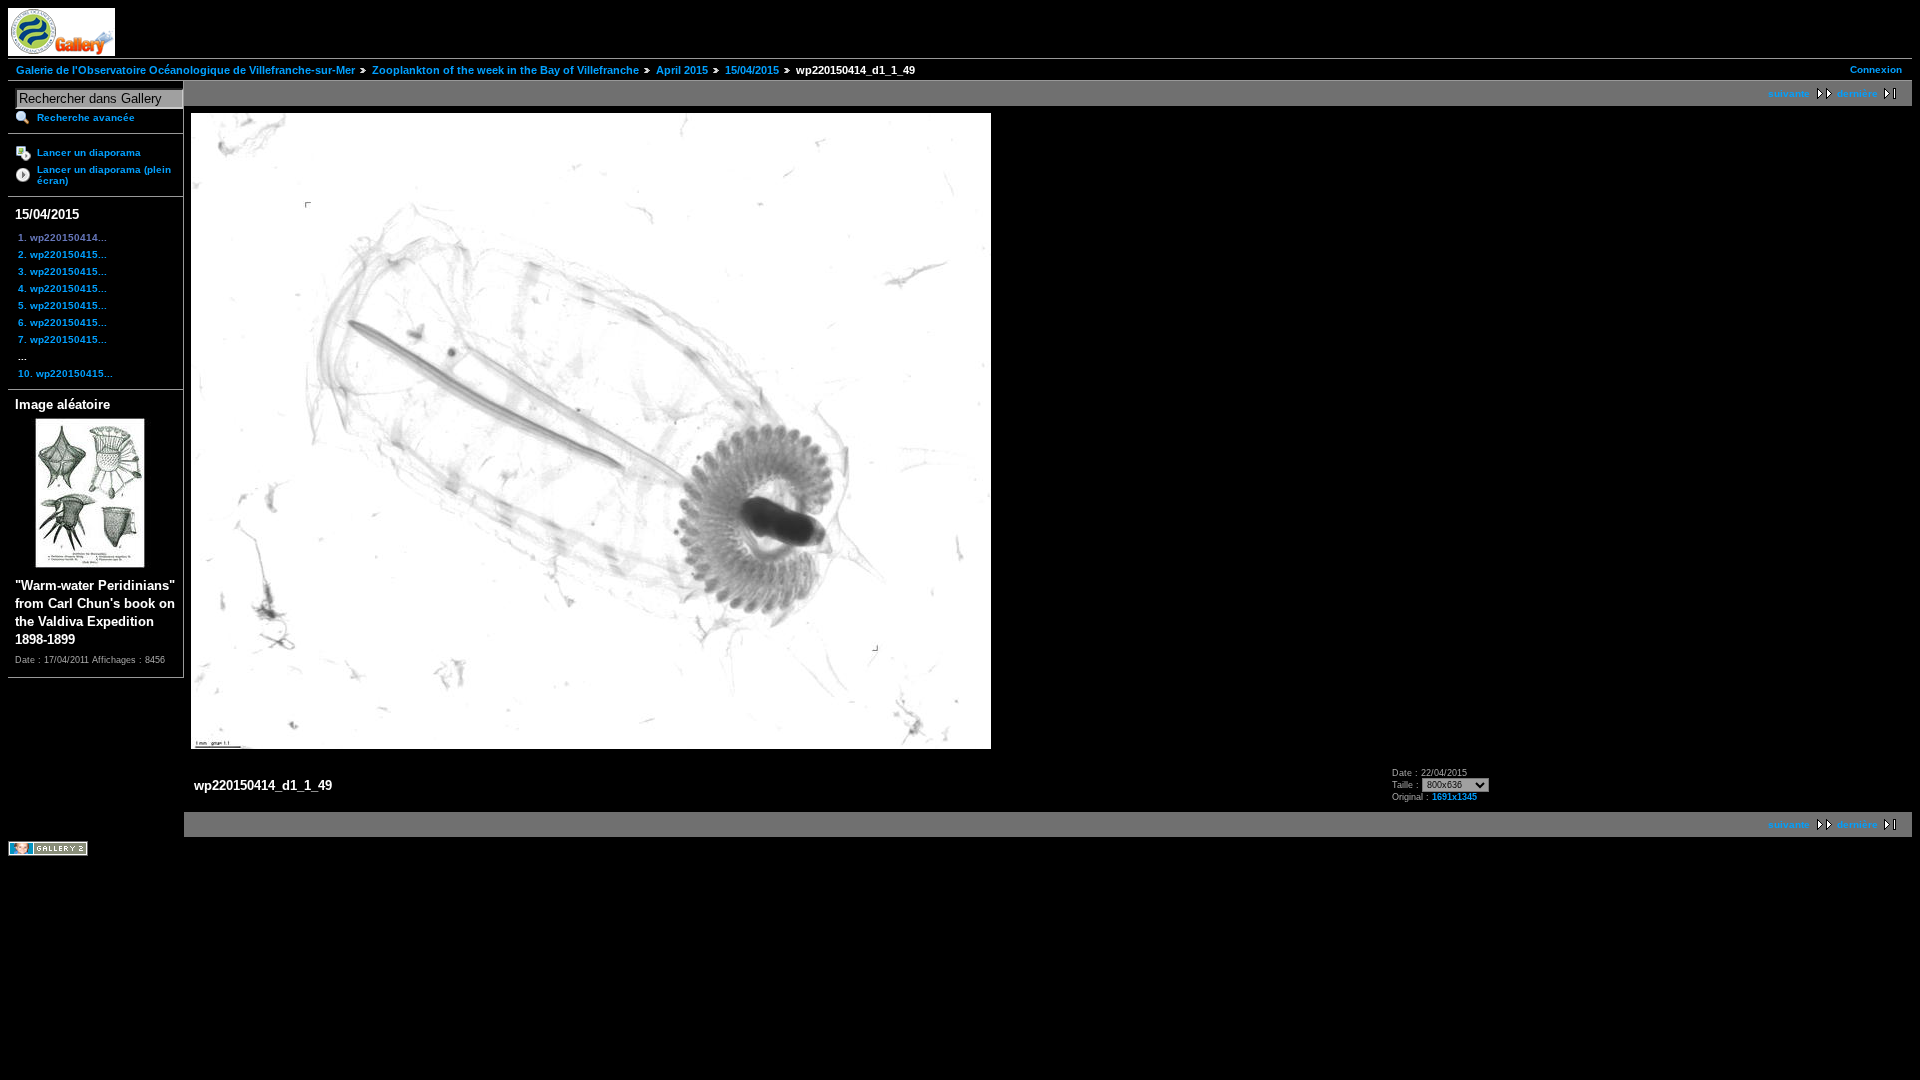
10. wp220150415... (65, 373)
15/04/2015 (752, 70)
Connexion (1876, 69)
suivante (1789, 93)
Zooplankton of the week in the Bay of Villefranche (505, 70)
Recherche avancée (86, 117)
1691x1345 (1454, 797)
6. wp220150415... (62, 322)
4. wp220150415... (62, 288)
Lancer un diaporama (89, 152)
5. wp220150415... (62, 305)
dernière (1857, 93)
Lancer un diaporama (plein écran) (104, 175)
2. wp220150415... (62, 254)
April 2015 (682, 70)
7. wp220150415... (62, 339)
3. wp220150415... (62, 271)
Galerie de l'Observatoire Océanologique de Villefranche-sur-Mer (185, 70)
